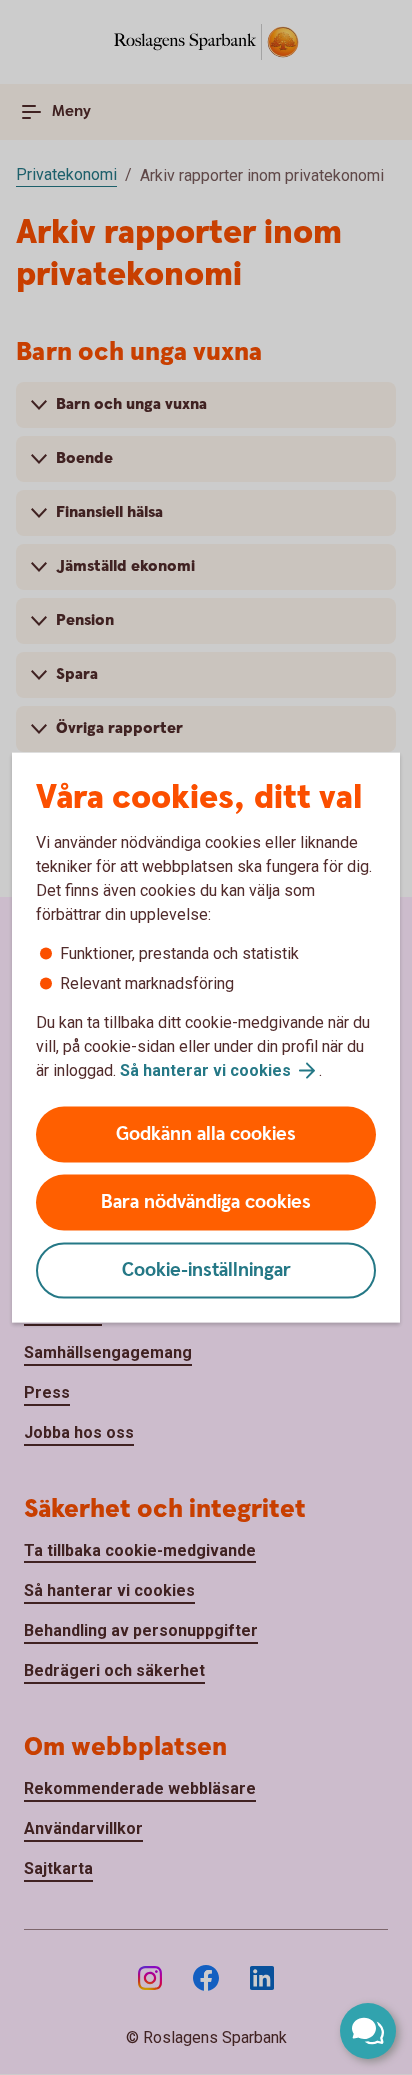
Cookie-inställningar (206, 1270)
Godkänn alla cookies (206, 1134)
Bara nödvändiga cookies (206, 1202)
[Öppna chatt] (368, 2031)
